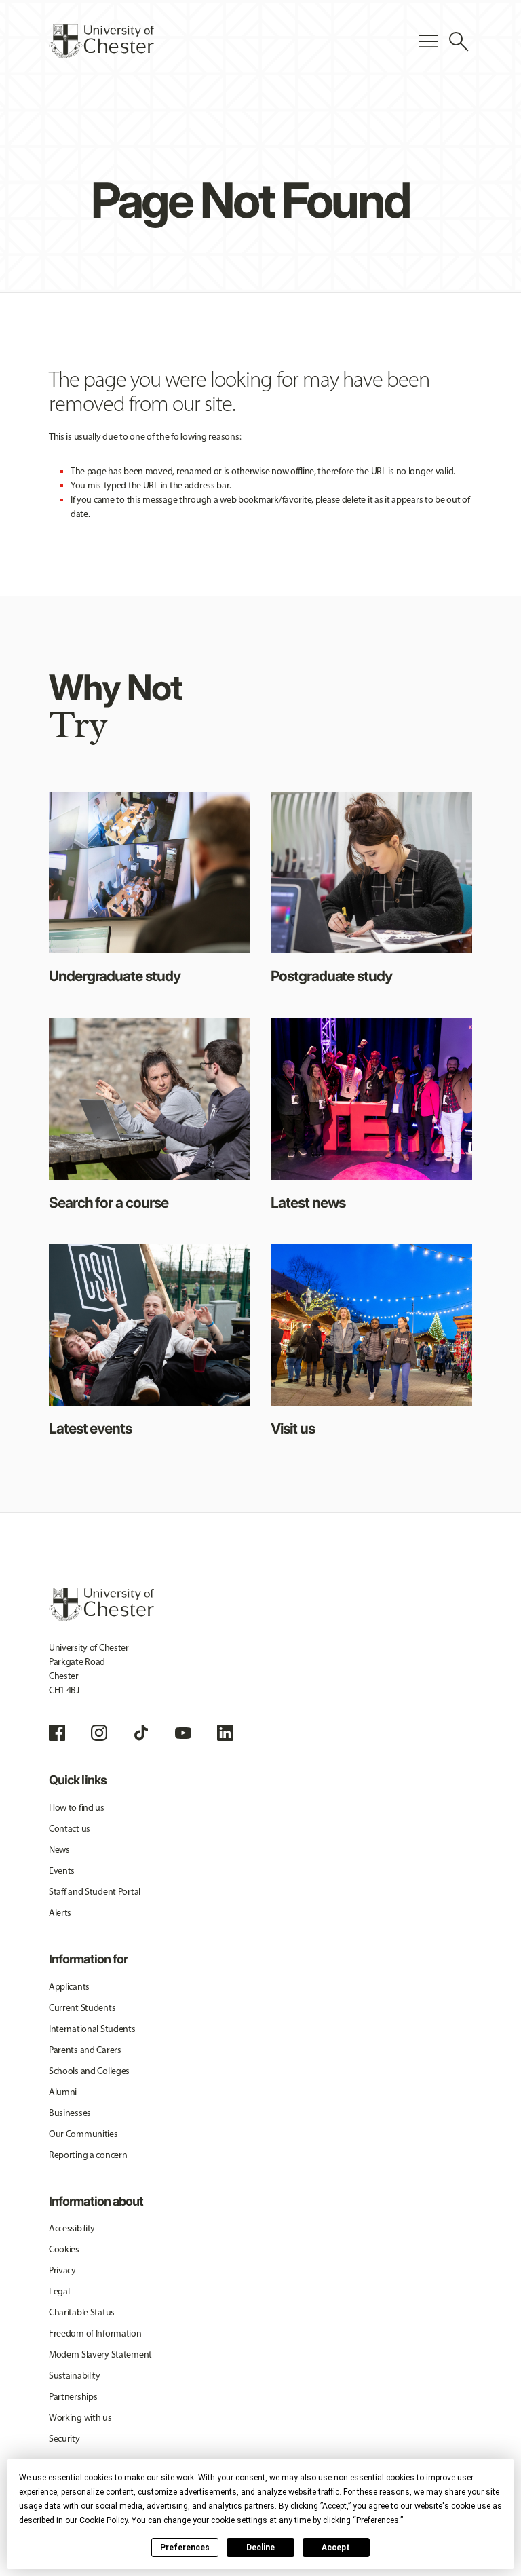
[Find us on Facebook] (57, 1733)
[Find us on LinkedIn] (225, 1733)
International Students (92, 2029)
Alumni (63, 2092)
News (59, 1850)
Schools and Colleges (89, 2071)
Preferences (185, 2548)
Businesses (70, 2113)
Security (64, 2439)
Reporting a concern (88, 2155)
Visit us (293, 1428)
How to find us (77, 1808)
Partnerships (73, 2397)
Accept (336, 2548)
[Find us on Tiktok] (141, 1733)
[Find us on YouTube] (183, 1733)
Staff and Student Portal (95, 1892)
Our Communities (83, 2134)
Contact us (70, 1829)
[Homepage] (101, 41)
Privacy (62, 2270)
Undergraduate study (115, 976)
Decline (260, 2548)
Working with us (80, 2418)
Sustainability (75, 2376)
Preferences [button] (378, 2520)
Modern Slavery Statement (100, 2354)
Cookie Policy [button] (103, 2520)
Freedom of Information (95, 2333)
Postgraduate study (331, 976)
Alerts (60, 1913)
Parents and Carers (85, 2050)
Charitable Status (82, 2312)
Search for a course (109, 1203)
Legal (59, 2291)
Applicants (69, 1987)
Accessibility (72, 2228)
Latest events (90, 1428)
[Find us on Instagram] (99, 1733)
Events (62, 1871)
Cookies (64, 2249)
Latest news (308, 1203)
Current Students (82, 2008)
